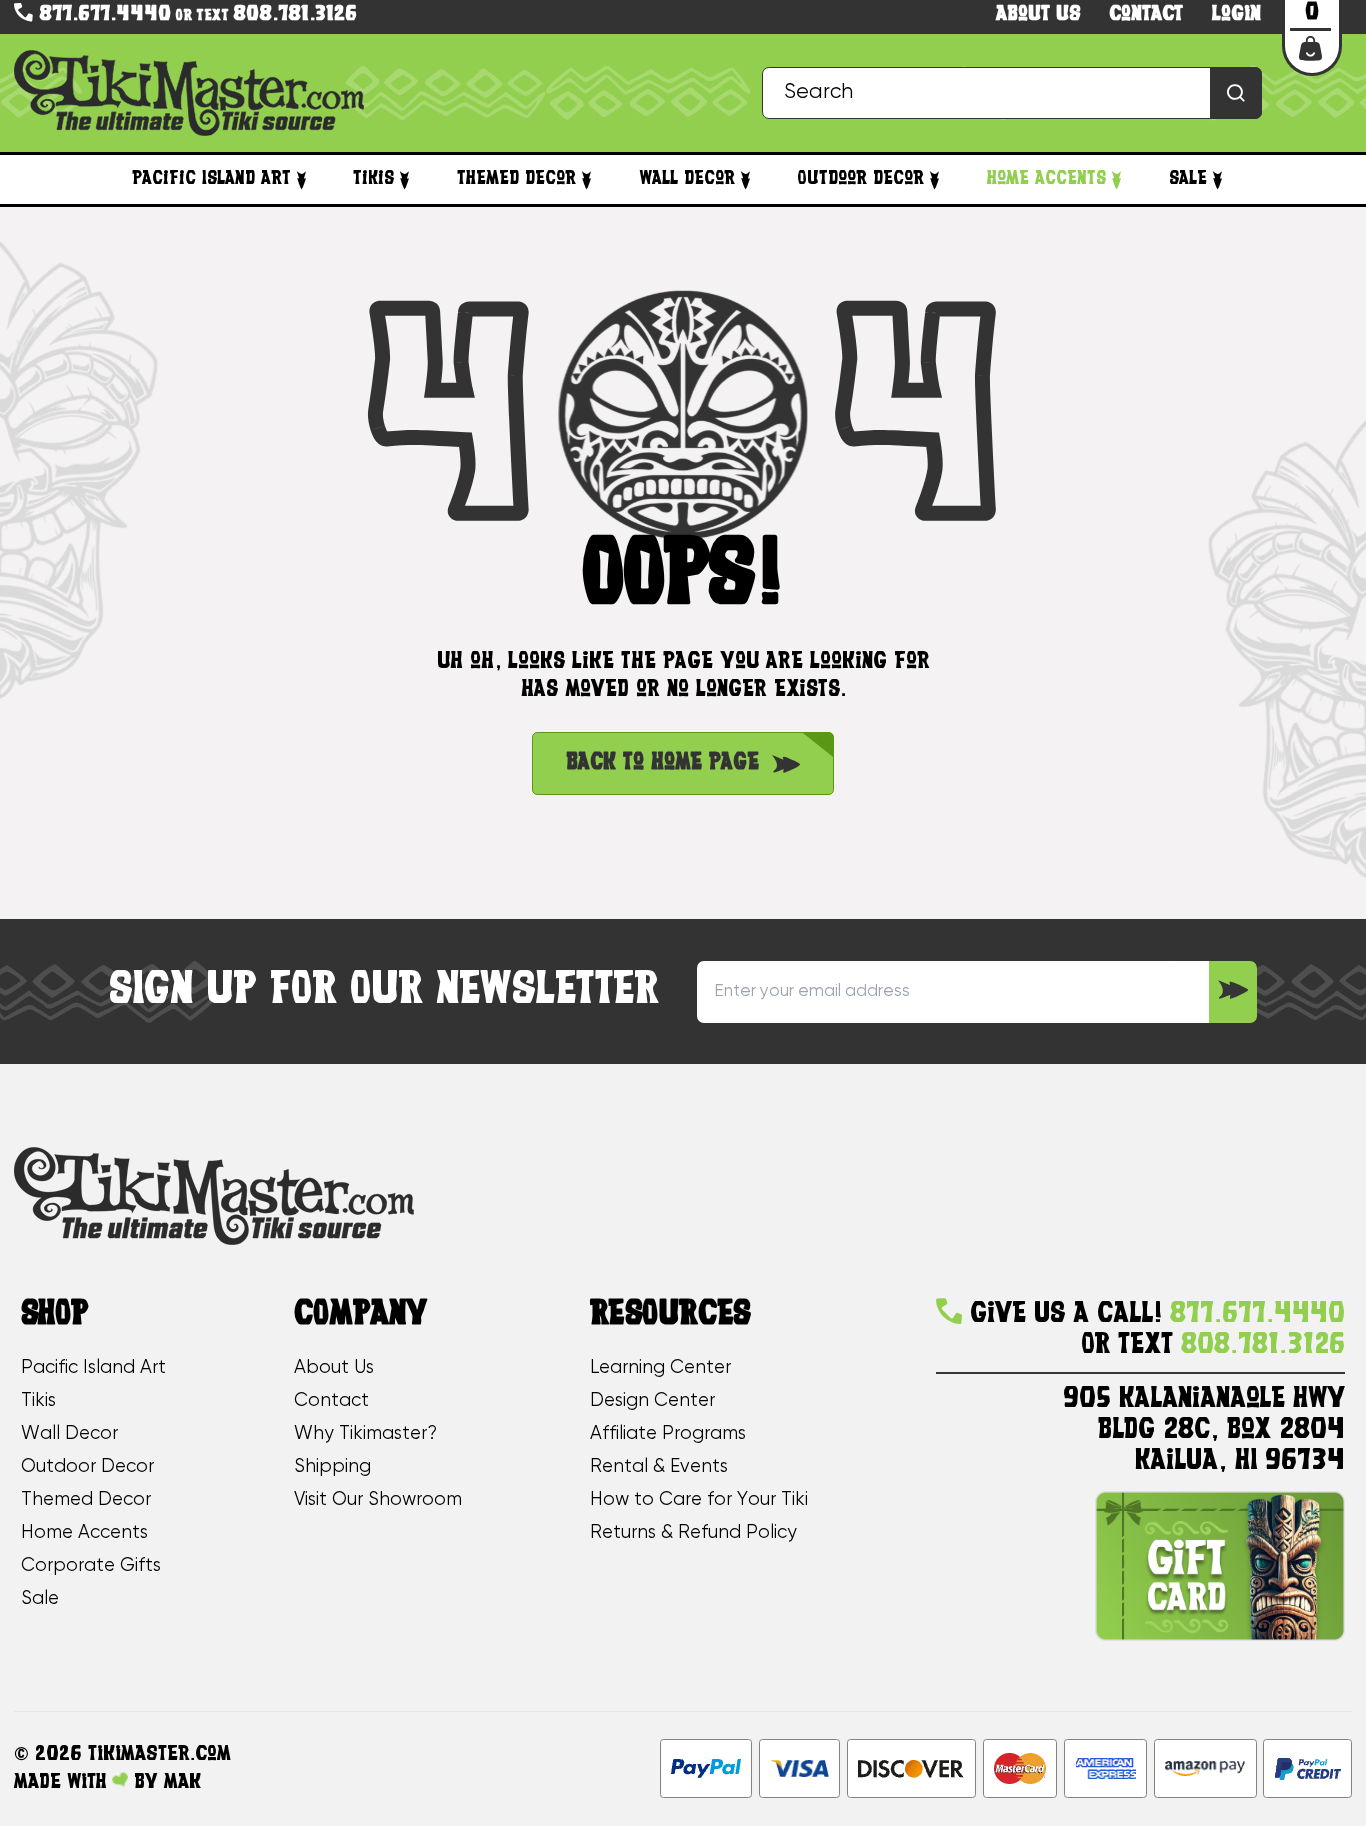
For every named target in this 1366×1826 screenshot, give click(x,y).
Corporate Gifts (91, 1566)
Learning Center (660, 1368)
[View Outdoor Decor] (934, 179)
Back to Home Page (662, 763)
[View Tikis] (404, 179)
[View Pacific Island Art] (301, 179)
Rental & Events (659, 1467)
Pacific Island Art (211, 179)
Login (1236, 15)
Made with (63, 1783)
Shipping (332, 1467)
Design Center (652, 1401)
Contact (1146, 15)
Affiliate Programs (668, 1434)
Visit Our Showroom (378, 1500)
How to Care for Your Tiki (699, 1500)
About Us (334, 1368)
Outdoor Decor (860, 179)
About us (1038, 15)
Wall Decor (687, 179)
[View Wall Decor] (745, 179)
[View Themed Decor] (586, 179)
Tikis (373, 179)
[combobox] (1012, 93)
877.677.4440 (102, 15)
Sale (1188, 179)
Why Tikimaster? (365, 1434)
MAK (182, 1783)
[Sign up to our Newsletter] (1233, 992)
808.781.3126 (295, 15)
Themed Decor (516, 179)
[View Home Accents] (1116, 179)
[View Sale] (1217, 179)
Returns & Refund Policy (693, 1533)
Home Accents (1046, 179)
